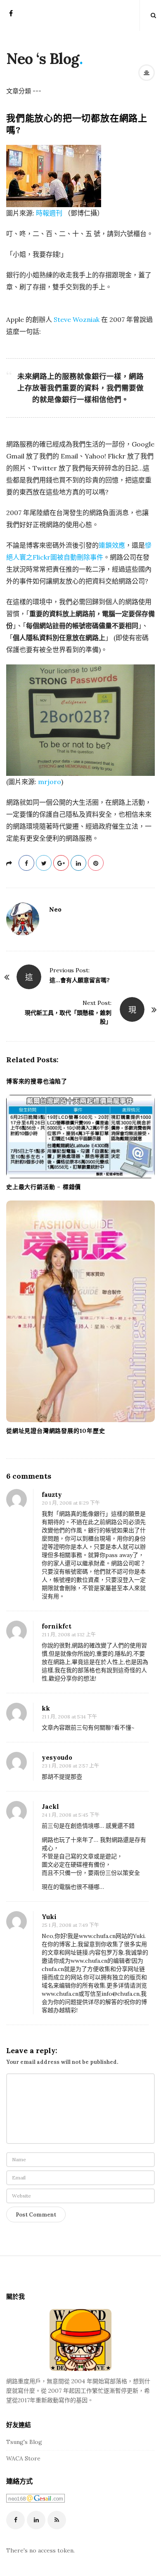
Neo (55, 909)
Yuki (49, 1917)
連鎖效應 (112, 545)
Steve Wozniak (77, 319)
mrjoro (50, 782)
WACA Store (23, 2458)
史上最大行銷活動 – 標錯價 (44, 1187)
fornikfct (57, 1626)
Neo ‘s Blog (43, 59)
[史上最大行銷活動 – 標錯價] (80, 1137)
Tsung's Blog (24, 2442)
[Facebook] (11, 16)
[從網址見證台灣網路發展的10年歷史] (80, 1311)
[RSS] (57, 2520)
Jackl (50, 1807)
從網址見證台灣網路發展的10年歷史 (56, 1431)
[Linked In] (36, 2520)
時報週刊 (49, 213)
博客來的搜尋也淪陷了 (37, 1081)
